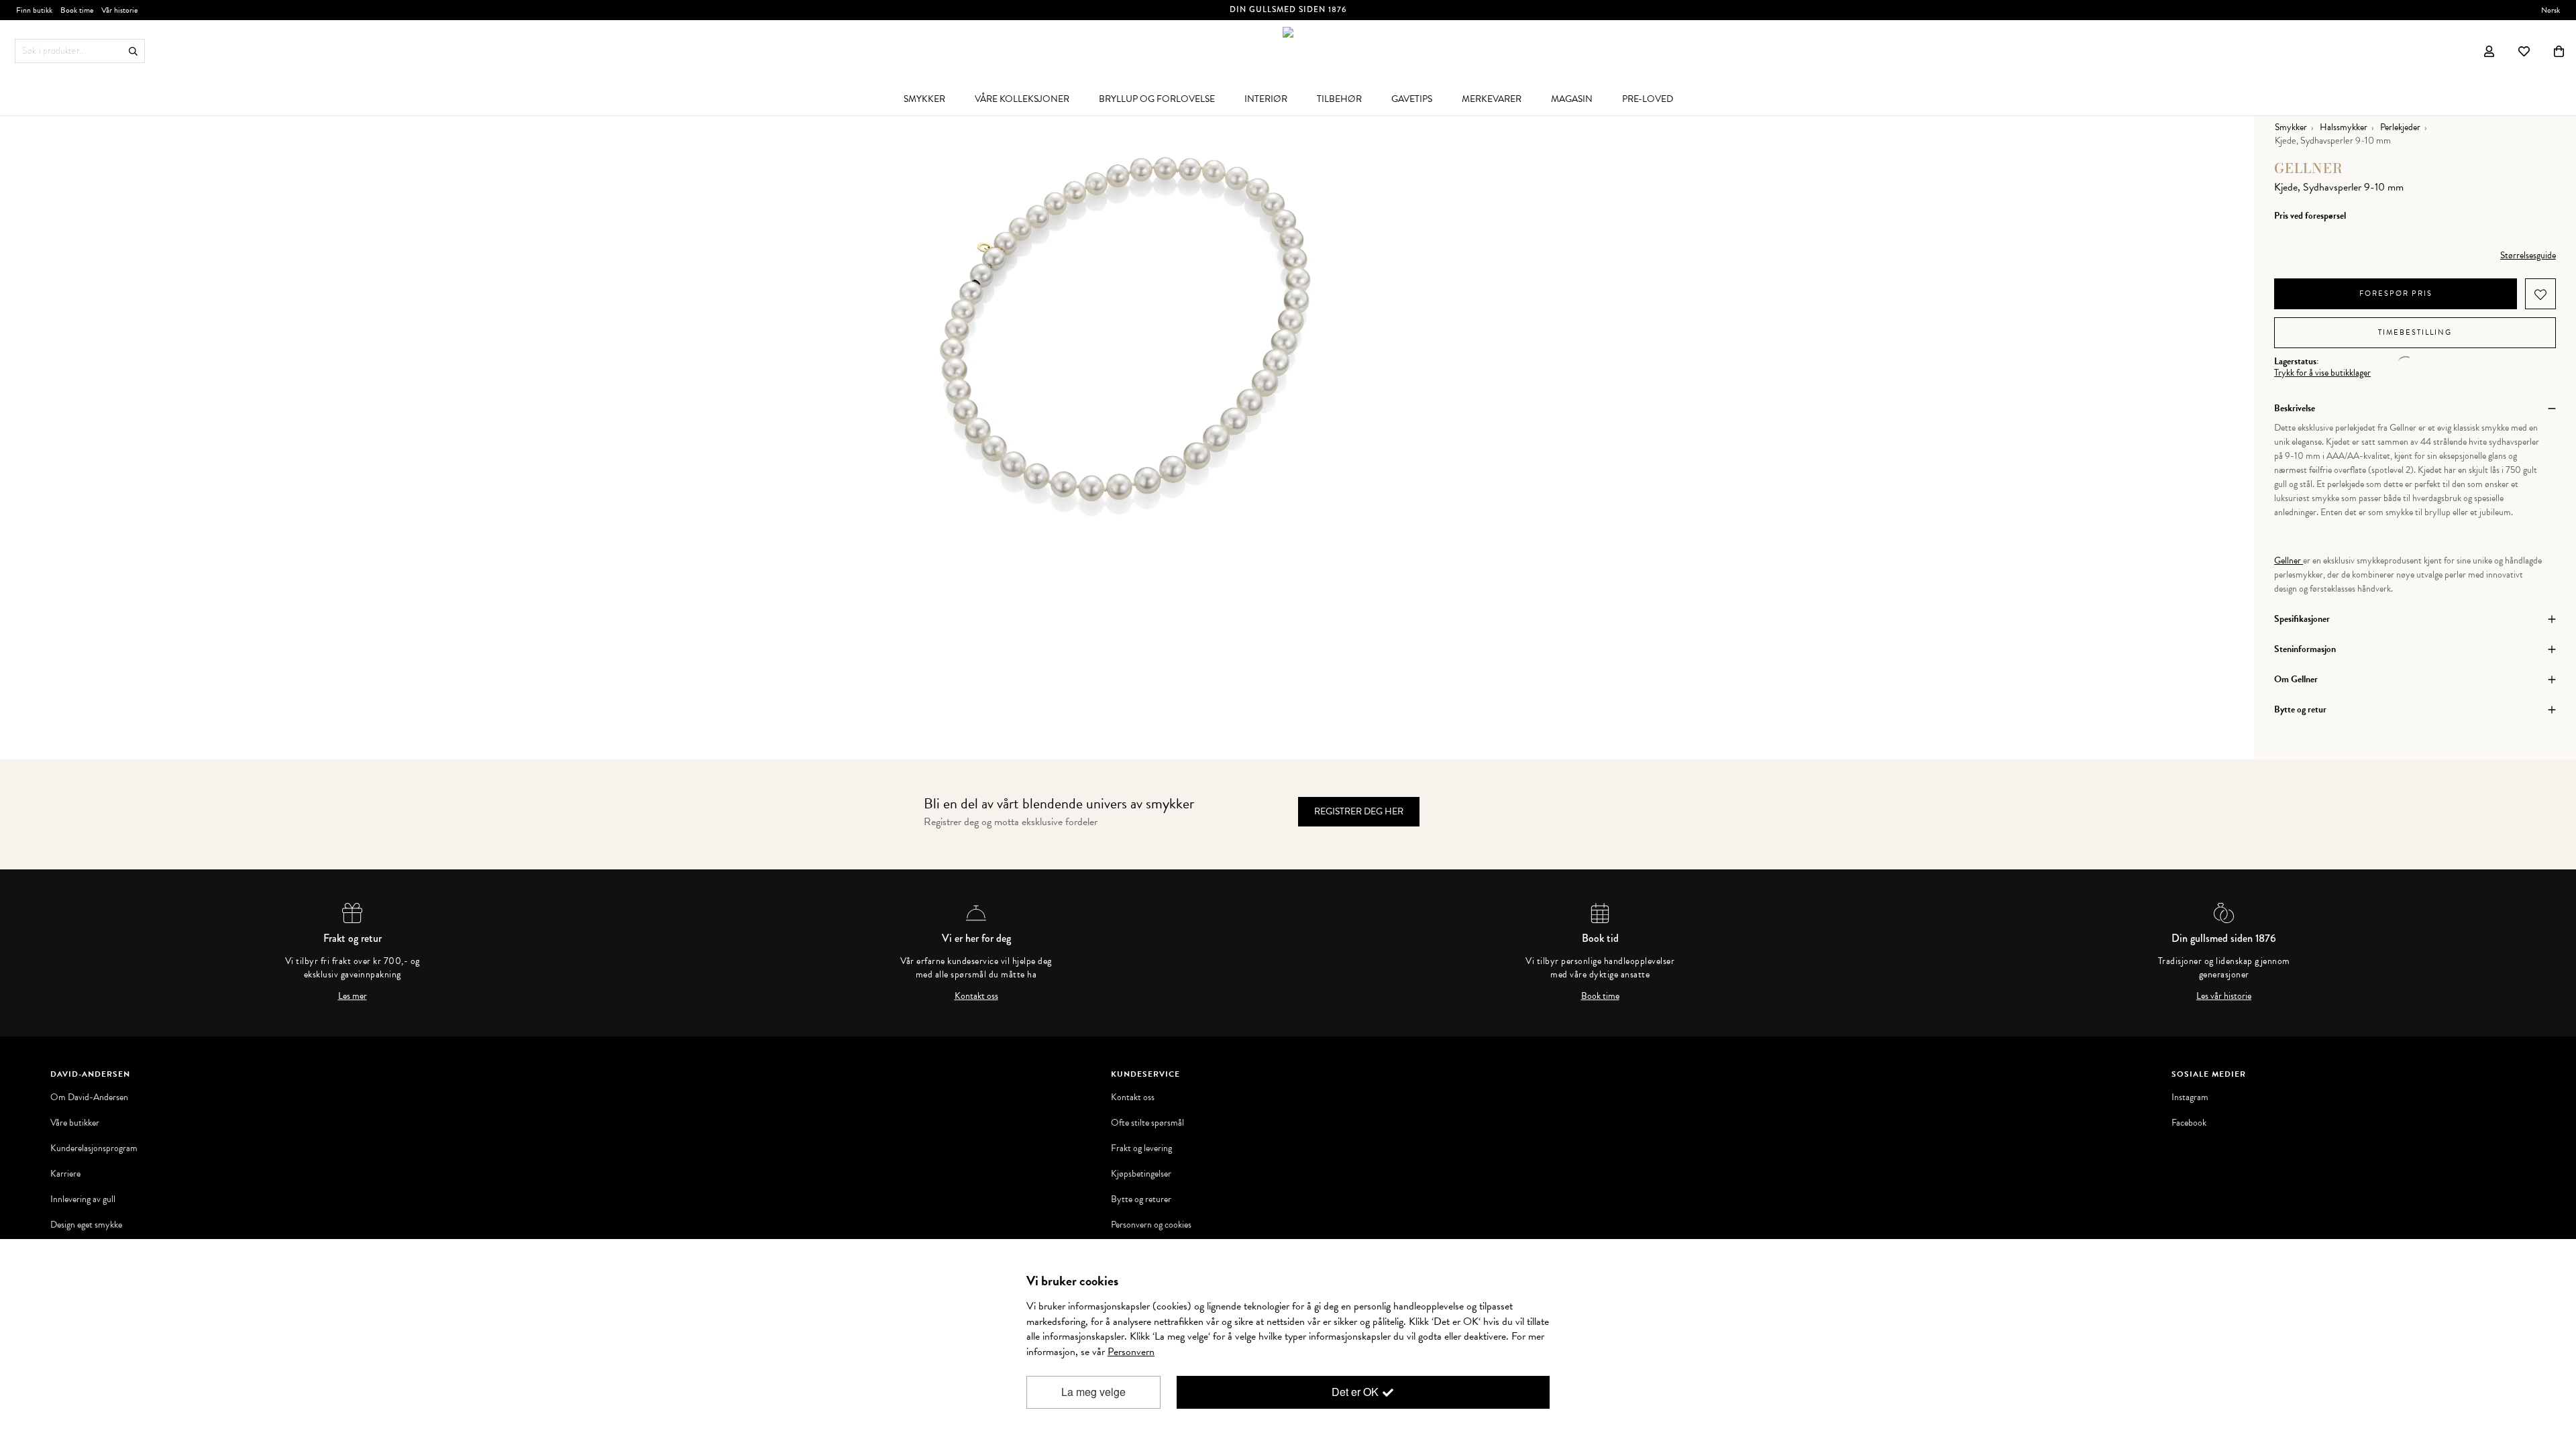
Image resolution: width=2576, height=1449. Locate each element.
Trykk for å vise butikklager (2322, 373)
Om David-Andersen (89, 1097)
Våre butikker (75, 1123)
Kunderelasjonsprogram (94, 1148)
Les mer (353, 996)
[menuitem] (924, 99)
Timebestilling (2415, 332)
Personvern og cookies (1151, 1225)
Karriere (65, 1174)
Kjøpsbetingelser (1141, 1174)
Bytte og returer (1141, 1199)
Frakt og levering (1141, 1148)
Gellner (2309, 168)
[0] (2559, 51)
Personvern (1131, 1352)
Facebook (2189, 1123)
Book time (1600, 996)
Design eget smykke (86, 1225)
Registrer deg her (1359, 811)
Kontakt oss (976, 996)
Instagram (2190, 1097)
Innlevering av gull (83, 1199)
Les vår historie (2224, 996)
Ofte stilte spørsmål (1147, 1123)
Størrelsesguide (2528, 255)
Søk (133, 51)
